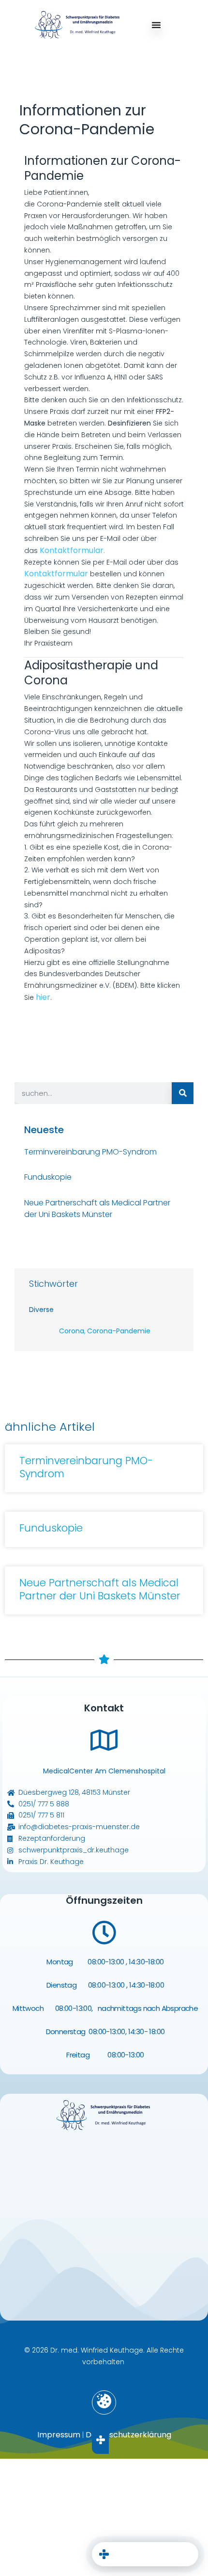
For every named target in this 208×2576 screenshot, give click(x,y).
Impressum (59, 2435)
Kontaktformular (57, 574)
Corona (72, 1331)
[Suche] (183, 1093)
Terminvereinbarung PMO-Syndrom (90, 1152)
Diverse (41, 1310)
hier (43, 997)
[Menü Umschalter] (156, 25)
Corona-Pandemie (119, 1331)
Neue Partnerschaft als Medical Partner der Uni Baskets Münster (97, 1209)
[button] (104, 2402)
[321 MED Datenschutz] (145, 2515)
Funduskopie (48, 1177)
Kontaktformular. (72, 550)
